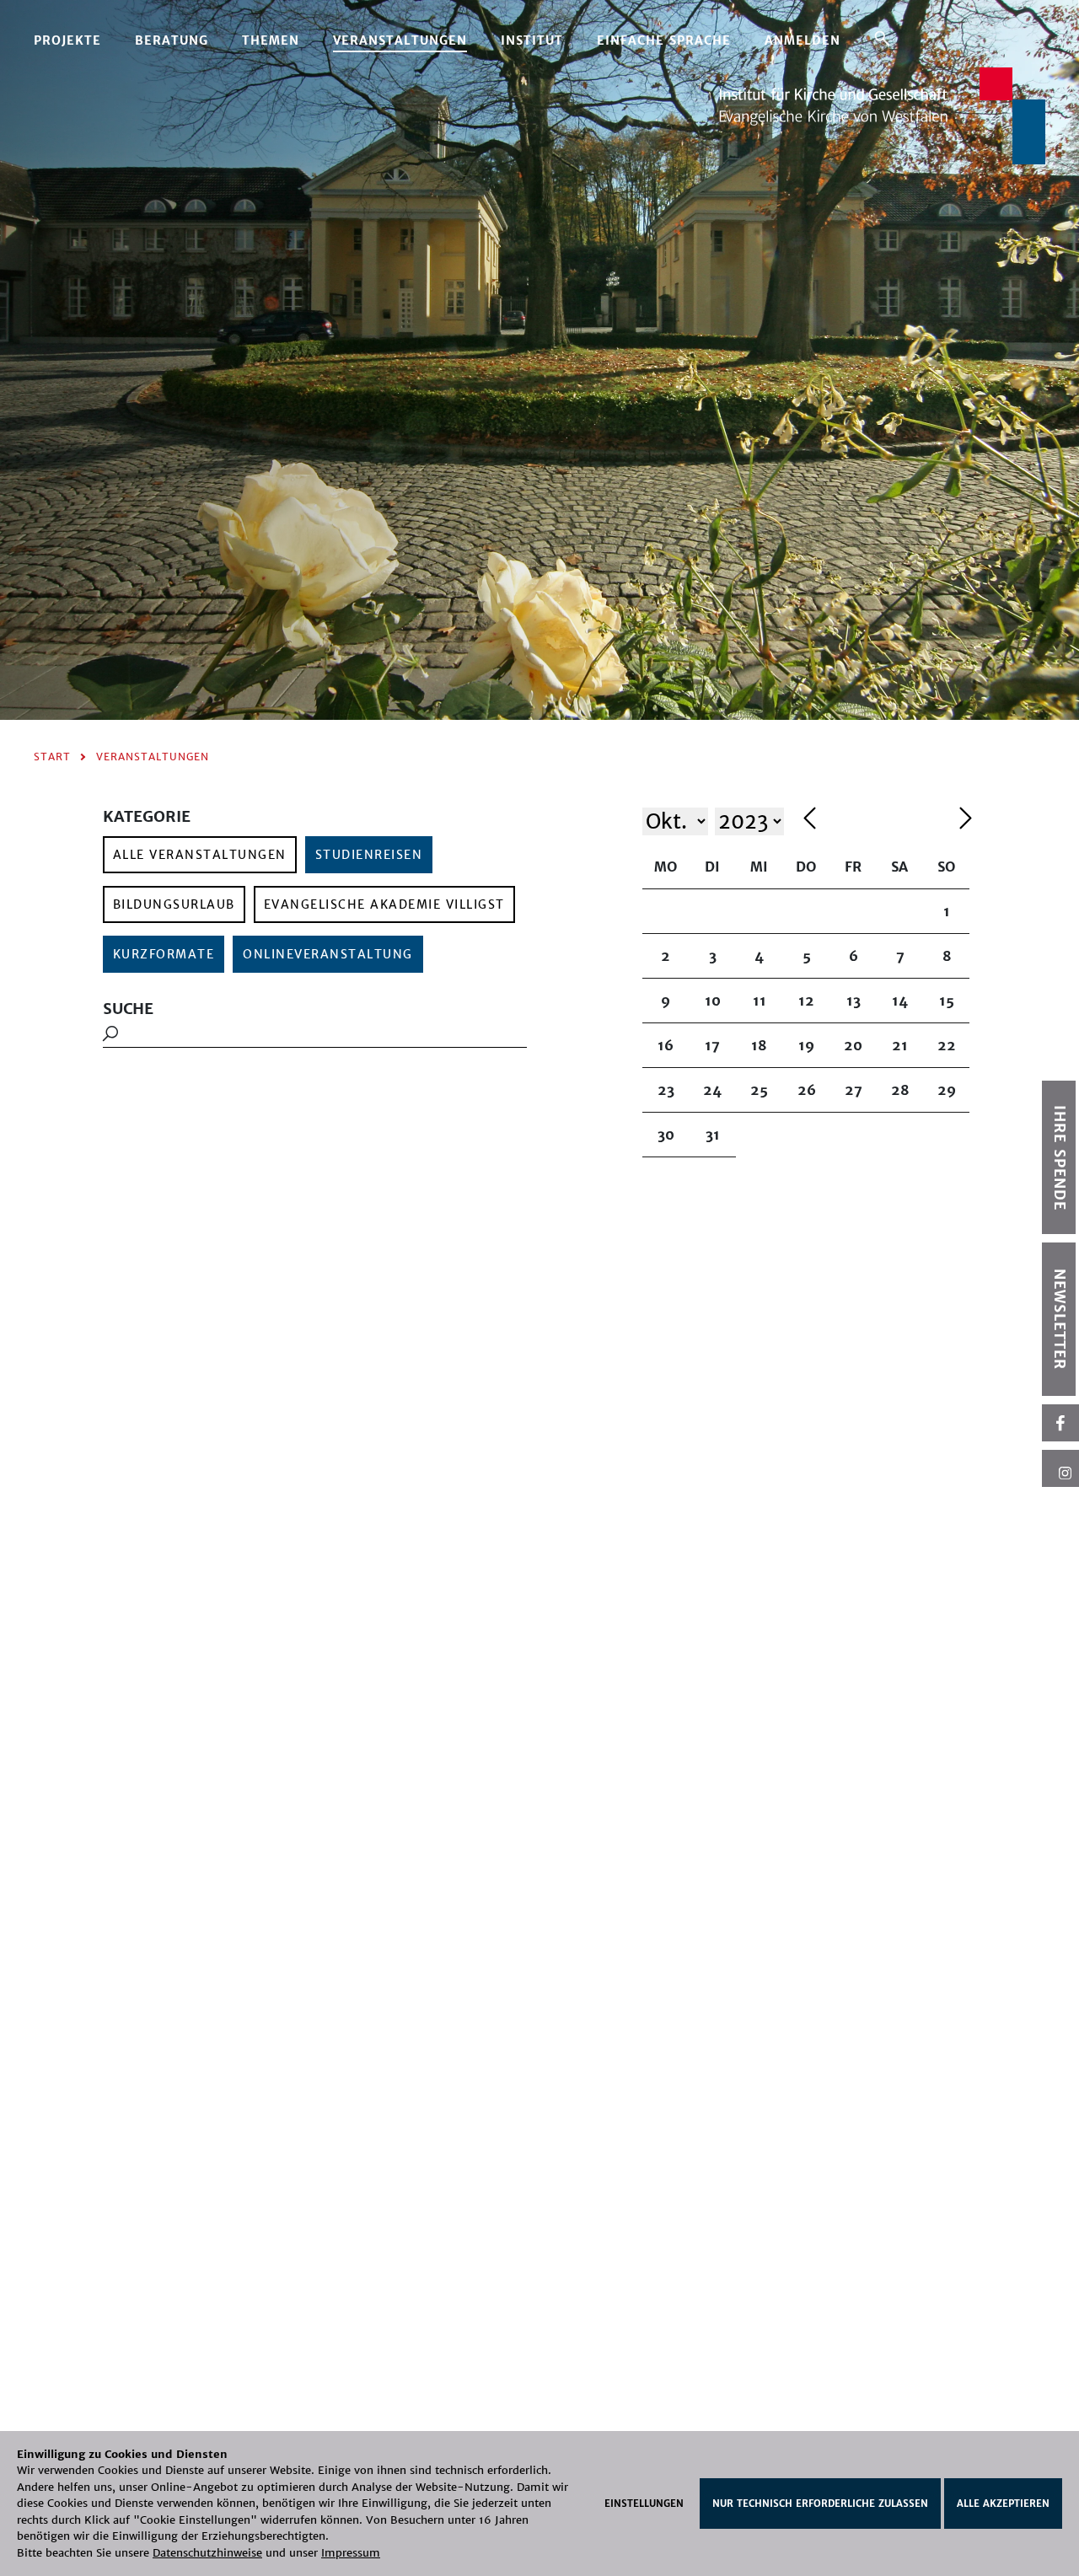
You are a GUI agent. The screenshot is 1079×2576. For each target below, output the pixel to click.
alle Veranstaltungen (200, 855)
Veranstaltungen (400, 40)
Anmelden (803, 40)
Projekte (67, 40)
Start (52, 757)
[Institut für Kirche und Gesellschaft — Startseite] (882, 114)
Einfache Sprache (664, 40)
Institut (532, 40)
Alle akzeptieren (1003, 2504)
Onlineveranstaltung (328, 954)
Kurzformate (164, 954)
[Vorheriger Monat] (877, 821)
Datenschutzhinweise (207, 2553)
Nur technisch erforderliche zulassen (820, 2504)
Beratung (172, 40)
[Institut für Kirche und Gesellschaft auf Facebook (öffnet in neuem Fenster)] (1060, 1423)
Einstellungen (644, 2504)
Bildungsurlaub (174, 904)
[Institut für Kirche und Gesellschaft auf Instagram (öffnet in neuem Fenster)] (1060, 1468)
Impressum (351, 2553)
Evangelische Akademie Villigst (384, 904)
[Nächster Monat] (966, 821)
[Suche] (882, 38)
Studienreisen (369, 855)
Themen (271, 40)
